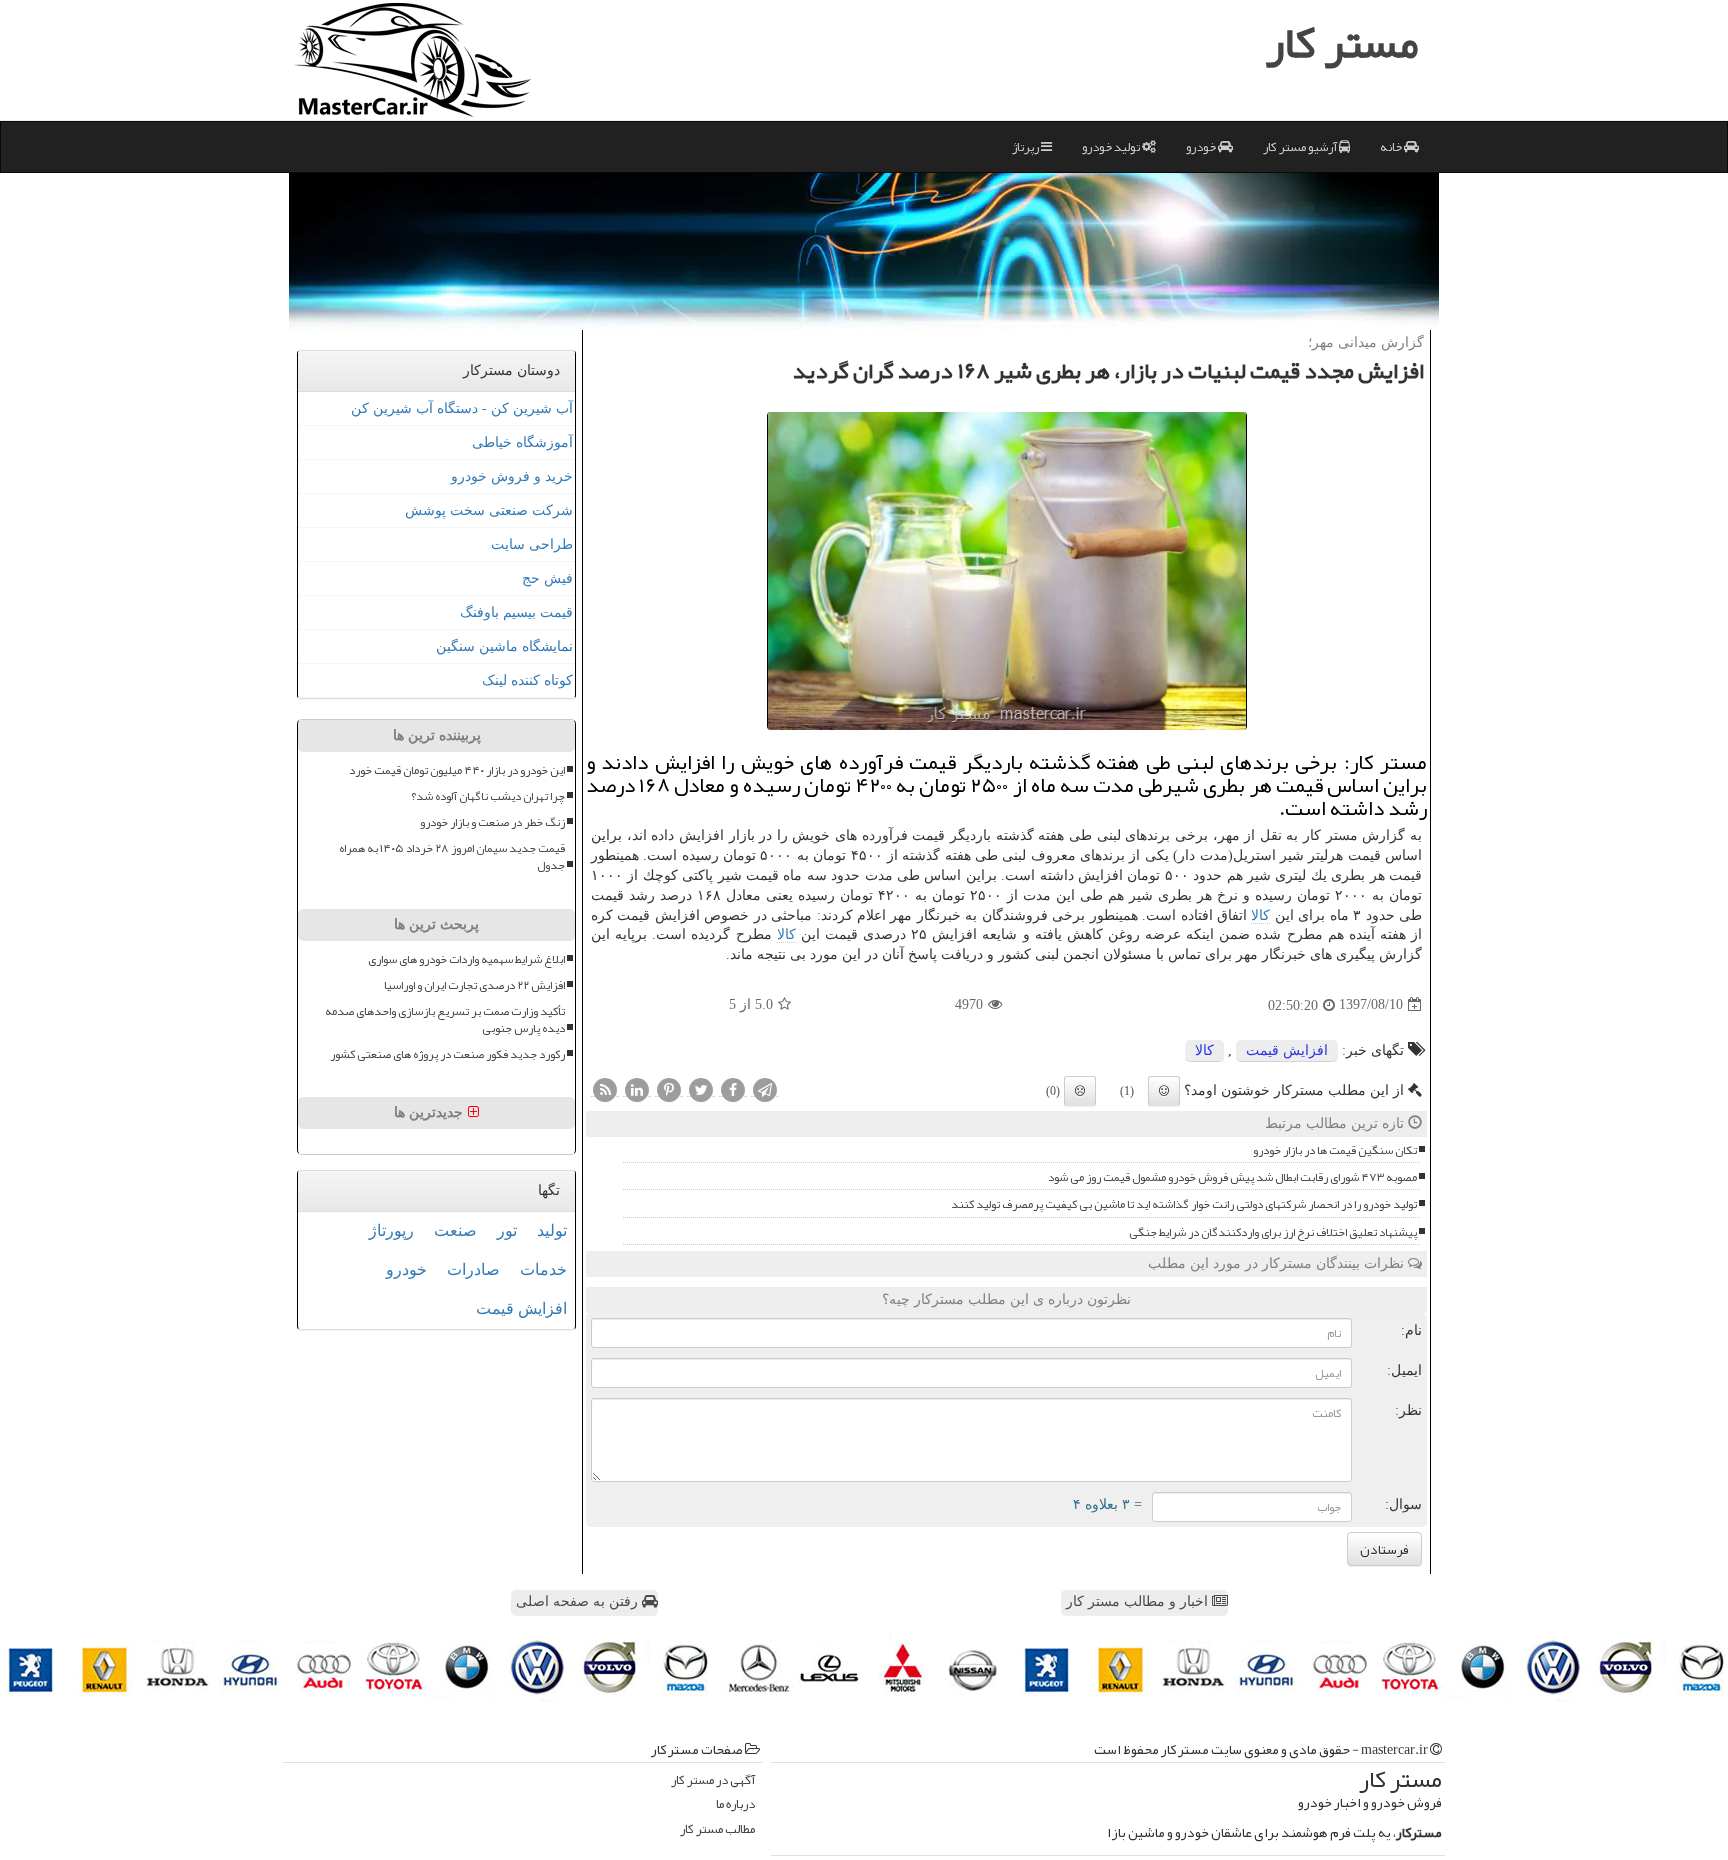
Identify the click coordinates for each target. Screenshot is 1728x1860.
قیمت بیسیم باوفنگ (516, 612)
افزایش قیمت (1287, 1050)
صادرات (473, 1269)
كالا (1260, 915)
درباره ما (735, 1804)
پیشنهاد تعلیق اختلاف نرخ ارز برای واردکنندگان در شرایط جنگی (1273, 1232)
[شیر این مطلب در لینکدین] (637, 1089)
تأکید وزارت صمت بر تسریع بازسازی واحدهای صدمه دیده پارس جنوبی (445, 1020)
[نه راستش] (1080, 1091)
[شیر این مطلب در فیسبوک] (733, 1089)
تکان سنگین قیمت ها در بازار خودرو (1335, 1150)
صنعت (455, 1230)
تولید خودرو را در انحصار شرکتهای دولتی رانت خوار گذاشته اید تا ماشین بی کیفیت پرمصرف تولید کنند (1184, 1204)
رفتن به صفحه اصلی (579, 1601)
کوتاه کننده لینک (527, 680)
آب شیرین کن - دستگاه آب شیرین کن (462, 408)
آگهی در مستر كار (713, 1780)
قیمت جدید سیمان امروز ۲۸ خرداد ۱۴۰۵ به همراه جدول (452, 857)
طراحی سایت (532, 544)
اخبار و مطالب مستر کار (1139, 1601)
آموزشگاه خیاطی (522, 442)
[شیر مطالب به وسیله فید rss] (605, 1089)
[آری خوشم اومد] (1164, 1091)
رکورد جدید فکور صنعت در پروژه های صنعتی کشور (447, 1054)
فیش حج (547, 578)
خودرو (1202, 147)
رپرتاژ (1026, 147)
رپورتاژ (391, 1230)
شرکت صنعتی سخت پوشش (489, 510)
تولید (552, 1230)
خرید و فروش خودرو (512, 476)
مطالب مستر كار (717, 1829)
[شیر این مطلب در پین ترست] (669, 1089)
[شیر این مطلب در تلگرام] (765, 1089)
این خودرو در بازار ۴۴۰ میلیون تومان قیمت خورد (457, 770)
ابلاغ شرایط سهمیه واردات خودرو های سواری (466, 959)
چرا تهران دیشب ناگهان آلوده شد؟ (488, 796)
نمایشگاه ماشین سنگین (504, 646)
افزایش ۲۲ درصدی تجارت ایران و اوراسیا (474, 985)
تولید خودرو (1112, 147)
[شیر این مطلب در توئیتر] (701, 1089)
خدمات (543, 1269)
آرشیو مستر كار (1301, 147)
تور (507, 1230)
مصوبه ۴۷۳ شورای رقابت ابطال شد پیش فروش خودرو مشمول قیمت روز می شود (1232, 1177)
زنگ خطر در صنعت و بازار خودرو (492, 822)
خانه (1392, 147)
